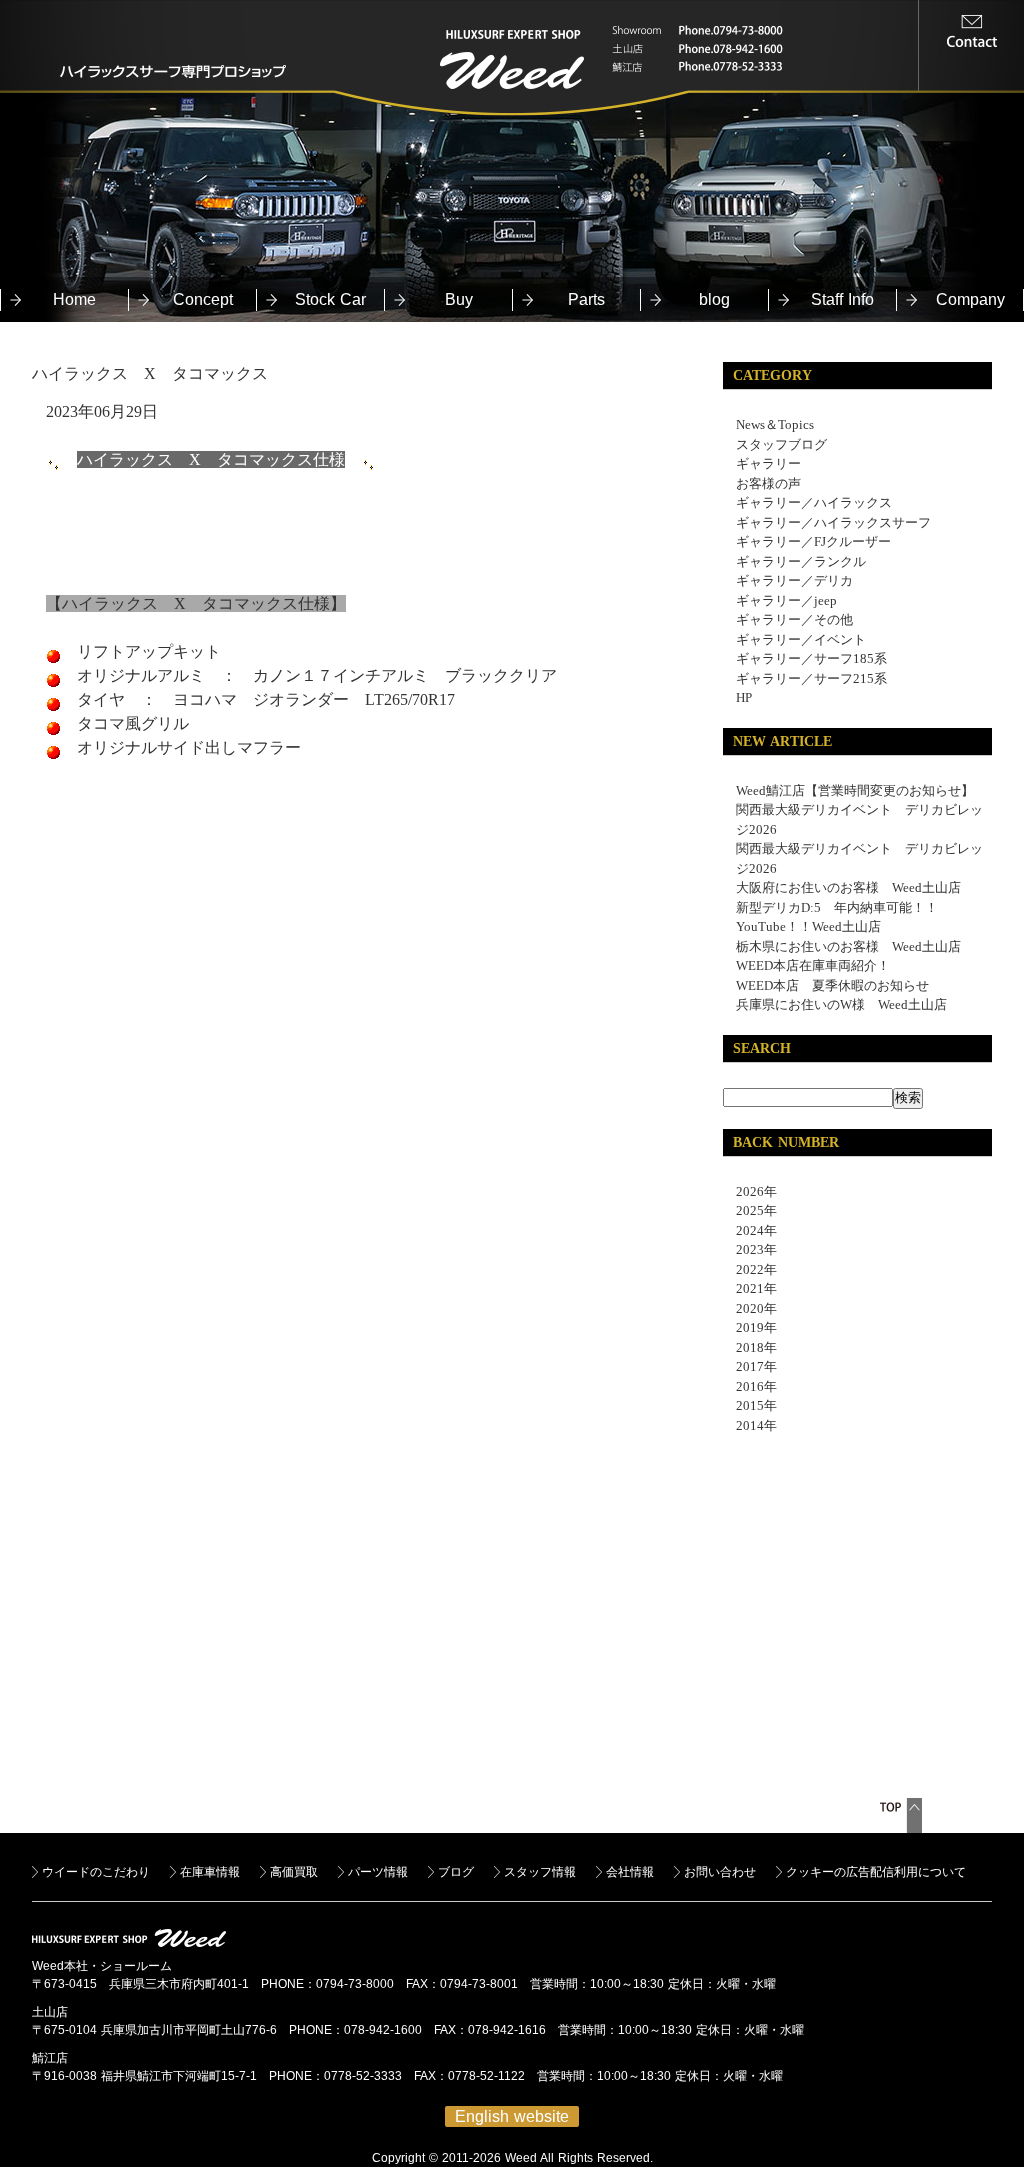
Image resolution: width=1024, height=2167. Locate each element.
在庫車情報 (210, 1872)
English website (512, 2116)
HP (744, 697)
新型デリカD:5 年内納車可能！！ (837, 907)
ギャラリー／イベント (801, 639)
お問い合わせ (720, 1872)
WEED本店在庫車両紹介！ (813, 965)
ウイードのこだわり (96, 1872)
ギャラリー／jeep (786, 600)
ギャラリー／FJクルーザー (813, 541)
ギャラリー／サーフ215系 (811, 678)
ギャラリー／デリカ (794, 580)
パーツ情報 (378, 1872)
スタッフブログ (781, 444)
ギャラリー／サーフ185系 (811, 658)
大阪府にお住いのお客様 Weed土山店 (848, 887)
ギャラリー (768, 463)
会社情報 (630, 1872)
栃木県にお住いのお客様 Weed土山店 (848, 946)
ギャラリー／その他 (794, 619)
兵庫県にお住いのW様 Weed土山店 (841, 1004)
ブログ (456, 1872)
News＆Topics (775, 424)
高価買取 (294, 1872)
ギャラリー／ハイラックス (814, 502)
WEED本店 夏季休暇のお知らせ (832, 985)
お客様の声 (768, 483)
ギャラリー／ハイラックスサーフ (833, 522)
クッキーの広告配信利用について (876, 1872)
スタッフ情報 (540, 1872)
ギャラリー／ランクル (801, 561)
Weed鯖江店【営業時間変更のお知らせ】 (855, 790)
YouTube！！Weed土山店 (808, 926)
